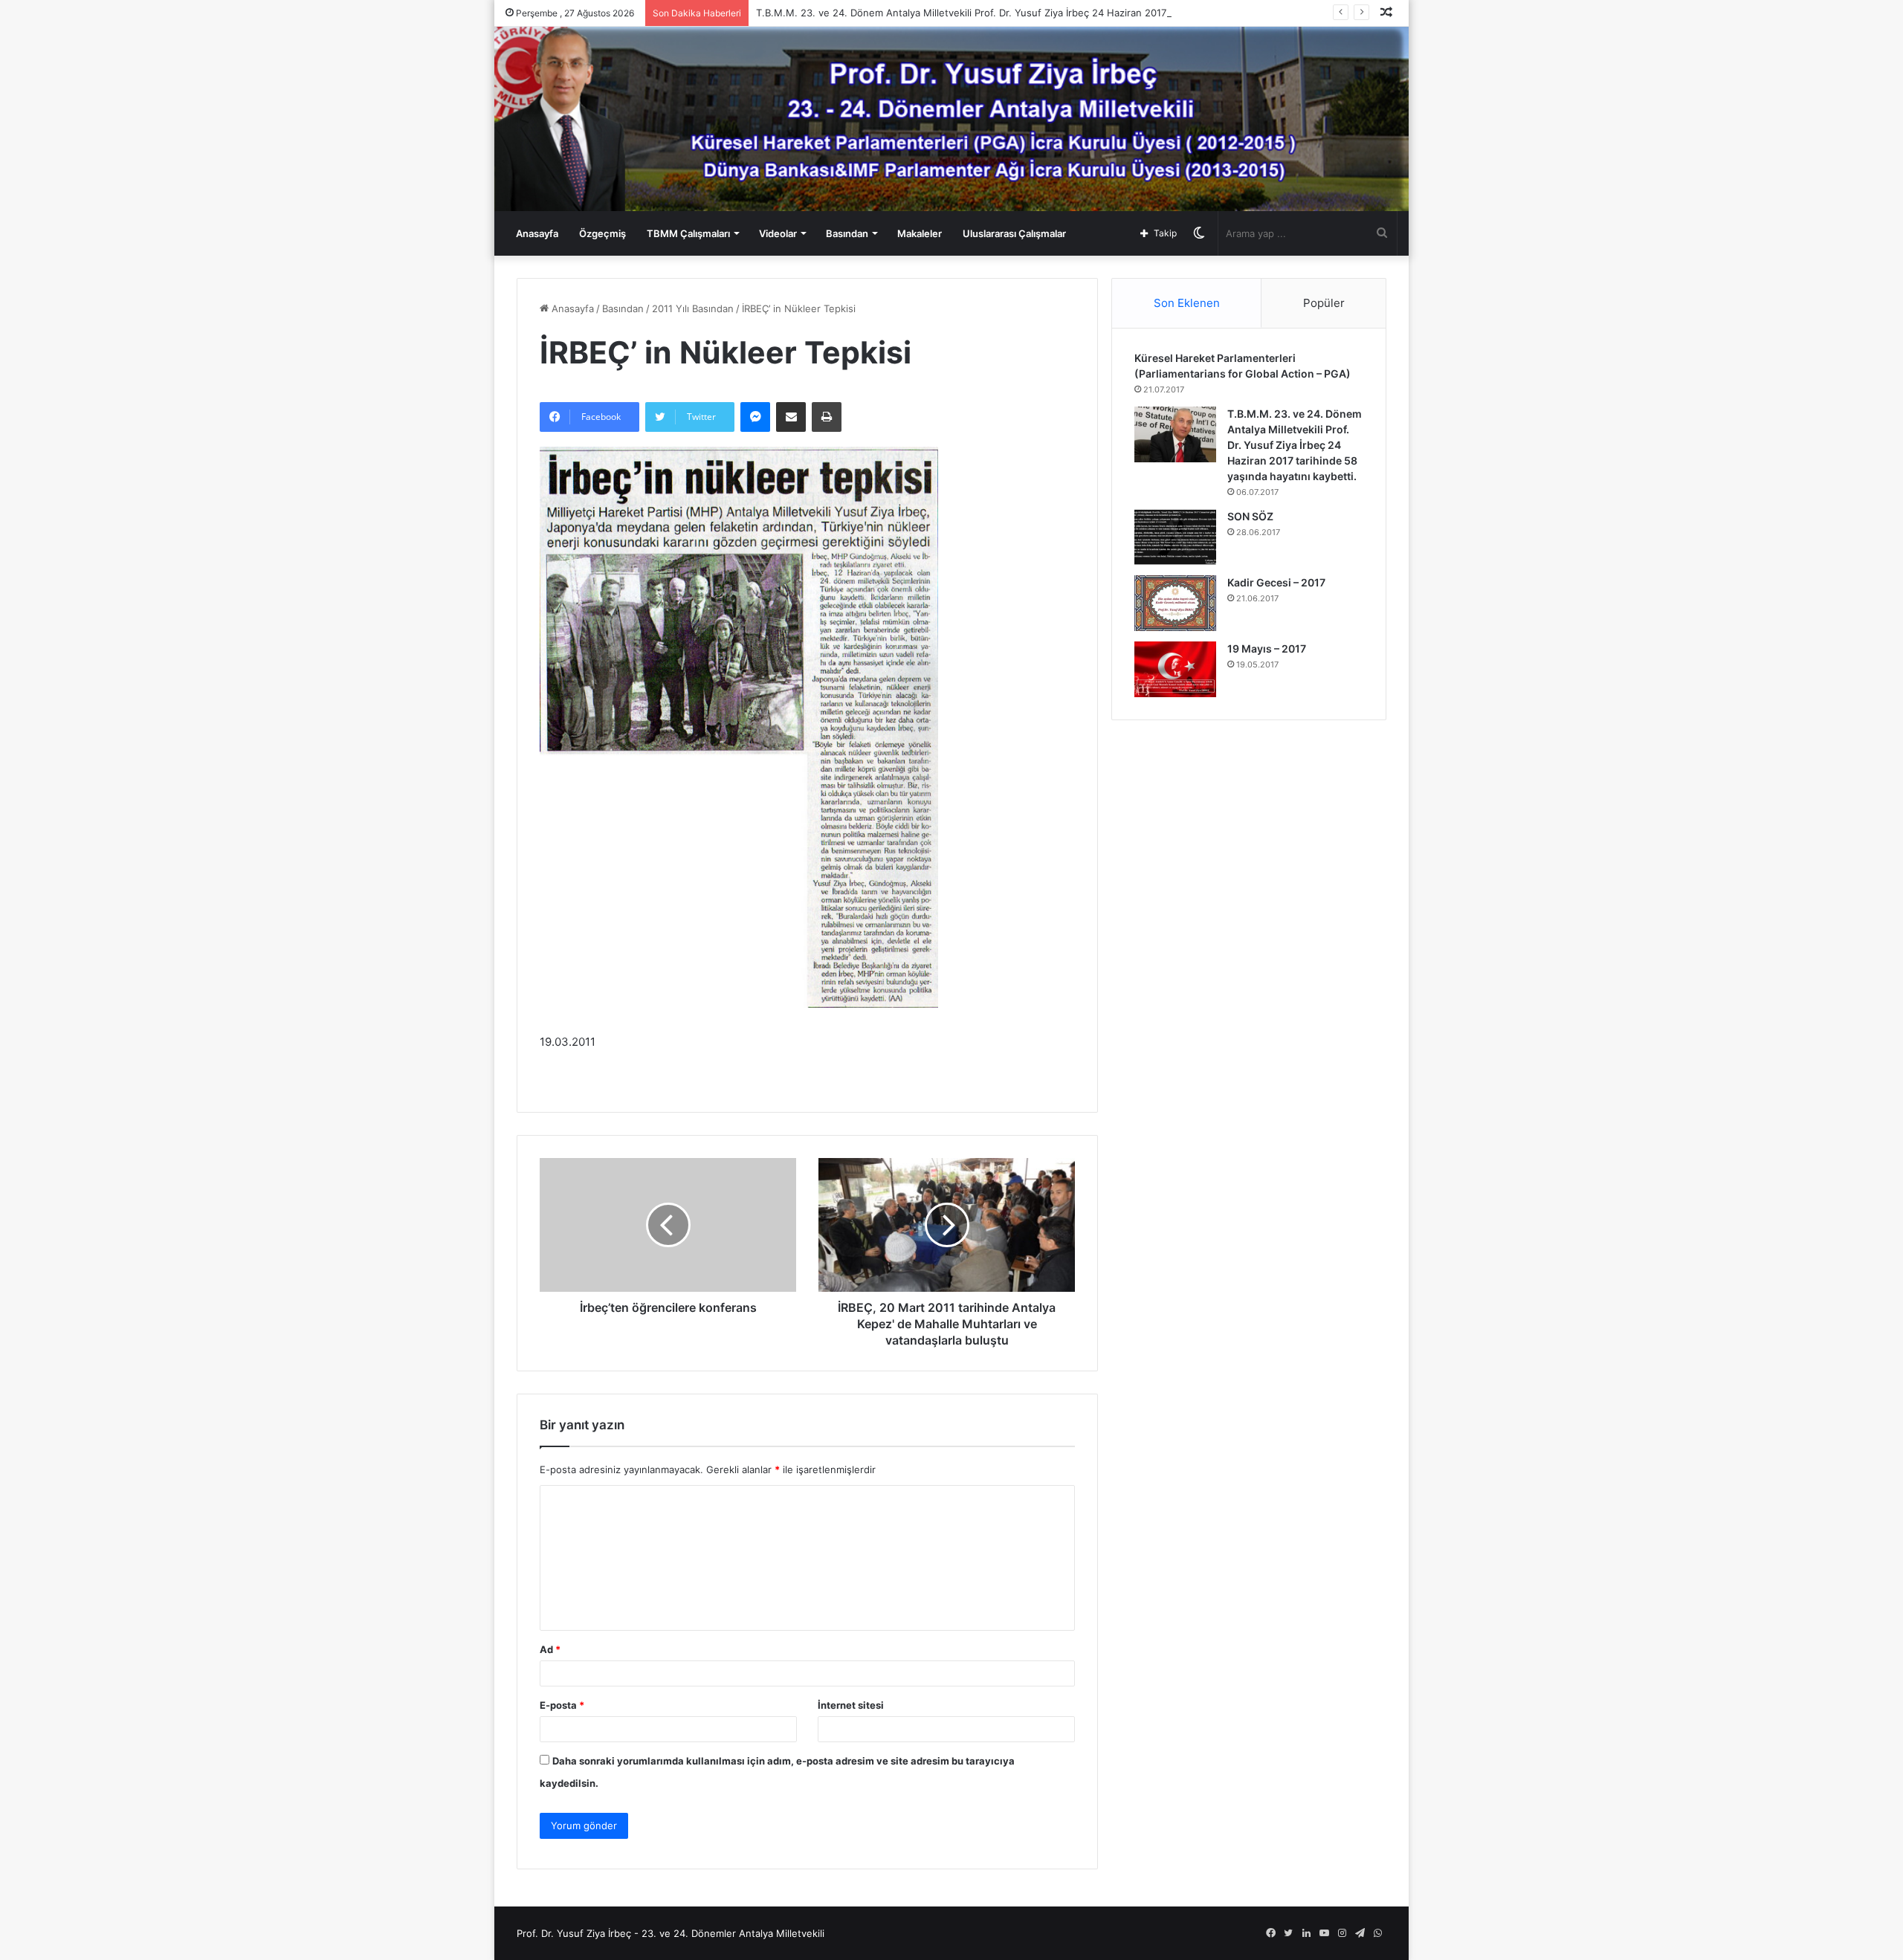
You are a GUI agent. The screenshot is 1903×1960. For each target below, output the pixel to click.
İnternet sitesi (851, 1705)
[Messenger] (755, 417)
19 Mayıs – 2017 (1267, 649)
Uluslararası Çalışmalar (1014, 233)
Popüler (1324, 303)
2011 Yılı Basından (693, 308)
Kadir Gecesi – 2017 (1276, 582)
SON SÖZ (1250, 516)
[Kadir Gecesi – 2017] (1175, 603)
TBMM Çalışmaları (688, 233)
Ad (550, 1649)
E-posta (562, 1705)
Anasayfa (537, 233)
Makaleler (920, 233)
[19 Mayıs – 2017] (1175, 669)
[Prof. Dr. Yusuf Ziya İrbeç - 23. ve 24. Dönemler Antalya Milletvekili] (951, 119)
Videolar (778, 233)
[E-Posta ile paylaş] (791, 417)
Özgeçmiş (602, 233)
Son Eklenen (1187, 303)
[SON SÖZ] (1175, 537)
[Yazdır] (827, 417)
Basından (847, 233)
